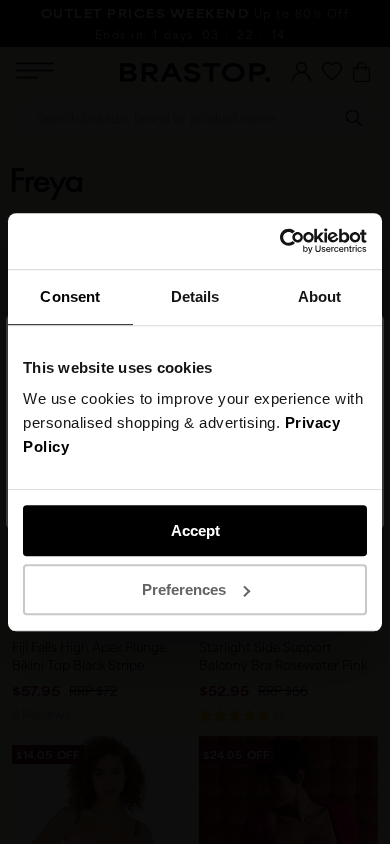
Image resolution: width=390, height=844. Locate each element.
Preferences (184, 589)
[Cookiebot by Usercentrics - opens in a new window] (280, 241)
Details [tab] (195, 296)
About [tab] (320, 296)
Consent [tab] (70, 296)
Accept (195, 530)
